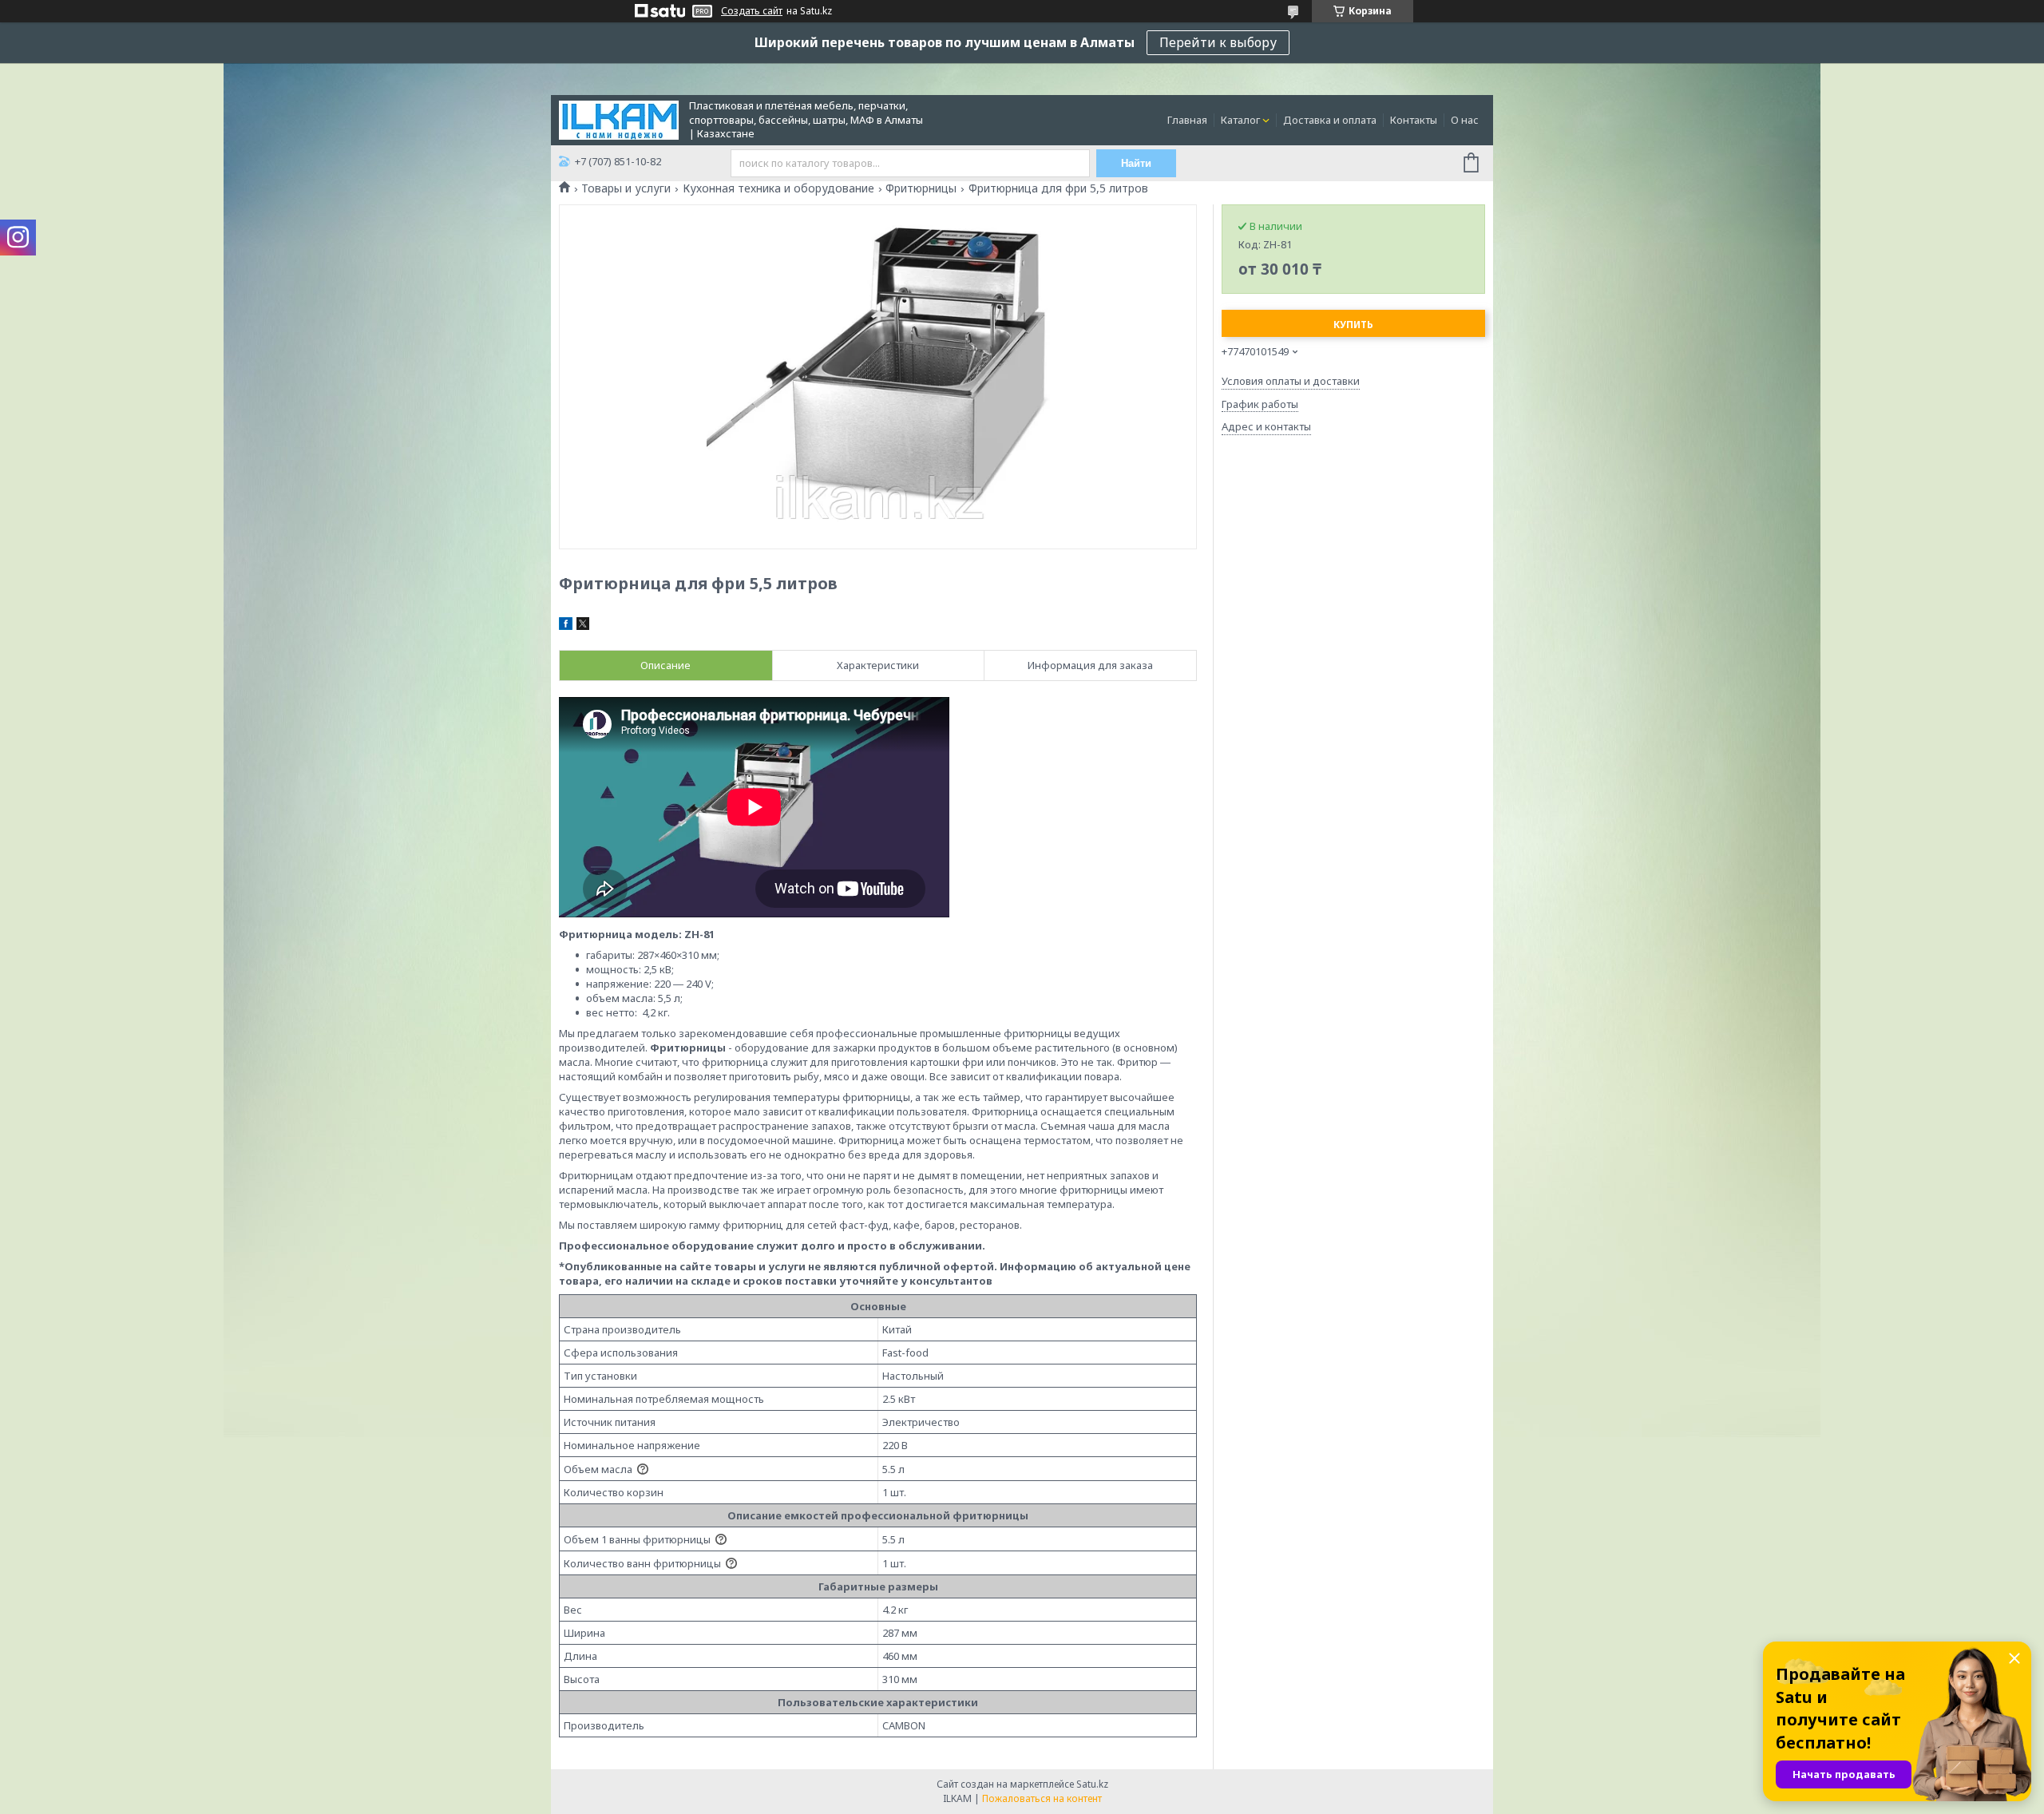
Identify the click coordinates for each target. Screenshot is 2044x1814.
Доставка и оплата (1330, 120)
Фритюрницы (921, 188)
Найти (1136, 163)
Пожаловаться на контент (1042, 1798)
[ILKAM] (619, 119)
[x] (583, 626)
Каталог (1240, 120)
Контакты (1414, 120)
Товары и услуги (626, 188)
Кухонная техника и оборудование (778, 188)
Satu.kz (1092, 1784)
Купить (1353, 325)
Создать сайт (752, 11)
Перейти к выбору (1218, 42)
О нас (1465, 120)
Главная (1187, 120)
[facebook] (566, 626)
